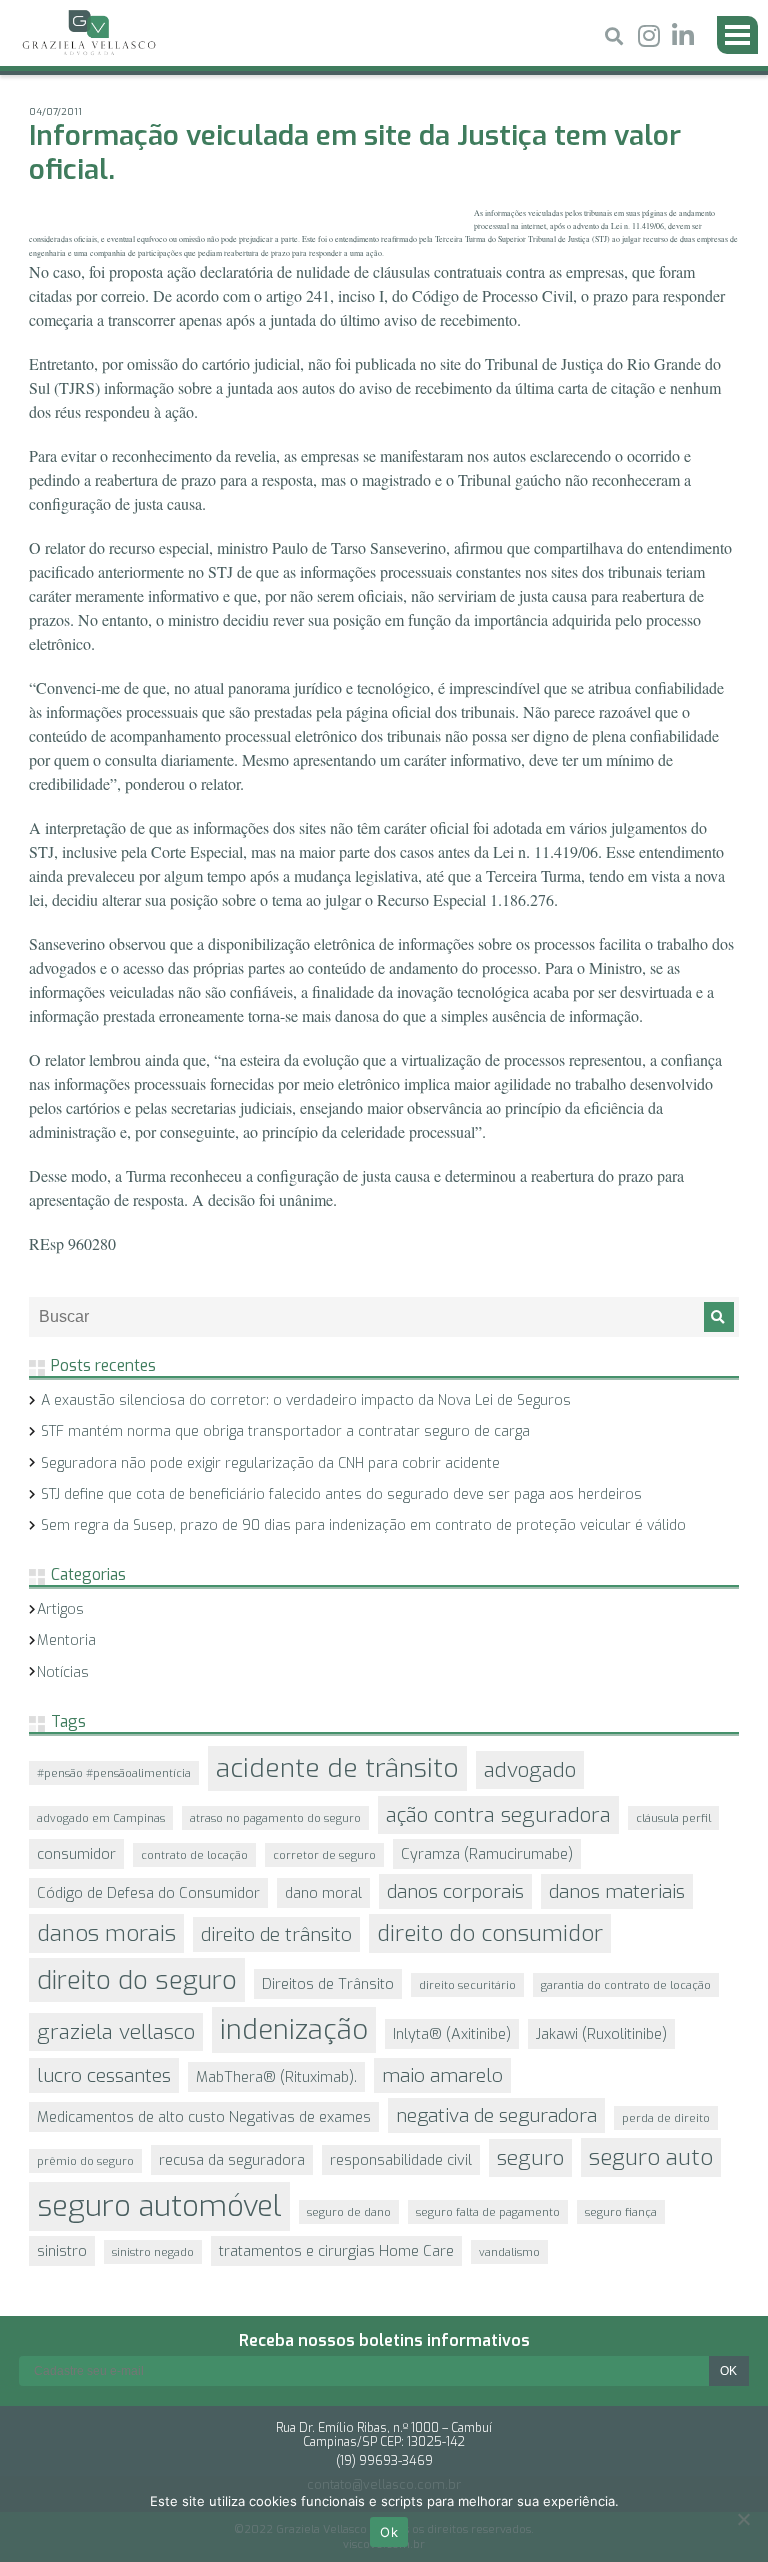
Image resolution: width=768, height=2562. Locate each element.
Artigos (60, 1609)
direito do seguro (137, 1980)
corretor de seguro (324, 1855)
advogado (530, 1770)
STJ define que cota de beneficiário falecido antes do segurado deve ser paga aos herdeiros (341, 1494)
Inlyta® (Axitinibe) (452, 2034)
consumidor (76, 1854)
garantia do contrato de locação (626, 1985)
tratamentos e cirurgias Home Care (336, 2251)
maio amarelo (442, 2075)
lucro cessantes (104, 2075)
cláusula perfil (673, 1818)
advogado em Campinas (101, 1818)
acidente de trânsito (337, 1768)
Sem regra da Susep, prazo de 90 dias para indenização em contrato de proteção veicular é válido (363, 1525)
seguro (530, 2158)
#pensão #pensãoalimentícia (114, 1773)
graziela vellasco (116, 2032)
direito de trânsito (276, 1934)
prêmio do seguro (85, 2161)
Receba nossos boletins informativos (384, 2340)
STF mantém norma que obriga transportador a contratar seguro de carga (285, 1431)
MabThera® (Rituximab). (276, 2077)
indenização (294, 2030)
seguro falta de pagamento (488, 2212)
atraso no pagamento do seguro (275, 1818)
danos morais (106, 1933)
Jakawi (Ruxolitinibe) (601, 2034)
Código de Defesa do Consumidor (148, 1893)
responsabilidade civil (401, 2160)
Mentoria (66, 1640)
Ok (389, 2532)
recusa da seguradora (232, 2160)
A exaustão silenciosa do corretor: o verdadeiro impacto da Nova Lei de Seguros (306, 1400)
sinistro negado (153, 2252)
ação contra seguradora (498, 1815)
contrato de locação (194, 1855)
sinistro (62, 2251)
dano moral (323, 1893)
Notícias (63, 1672)
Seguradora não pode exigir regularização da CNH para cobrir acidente (270, 1463)
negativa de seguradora (496, 2115)
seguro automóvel (159, 2206)
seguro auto (651, 2157)
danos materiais (617, 1891)
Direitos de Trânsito (328, 1984)
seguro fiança (621, 2212)
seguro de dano (349, 2212)
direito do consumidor (490, 1933)
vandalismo (509, 2252)
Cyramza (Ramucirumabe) (487, 1854)
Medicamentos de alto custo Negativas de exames (204, 2117)
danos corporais (455, 1891)
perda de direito (666, 2118)
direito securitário (467, 1985)
